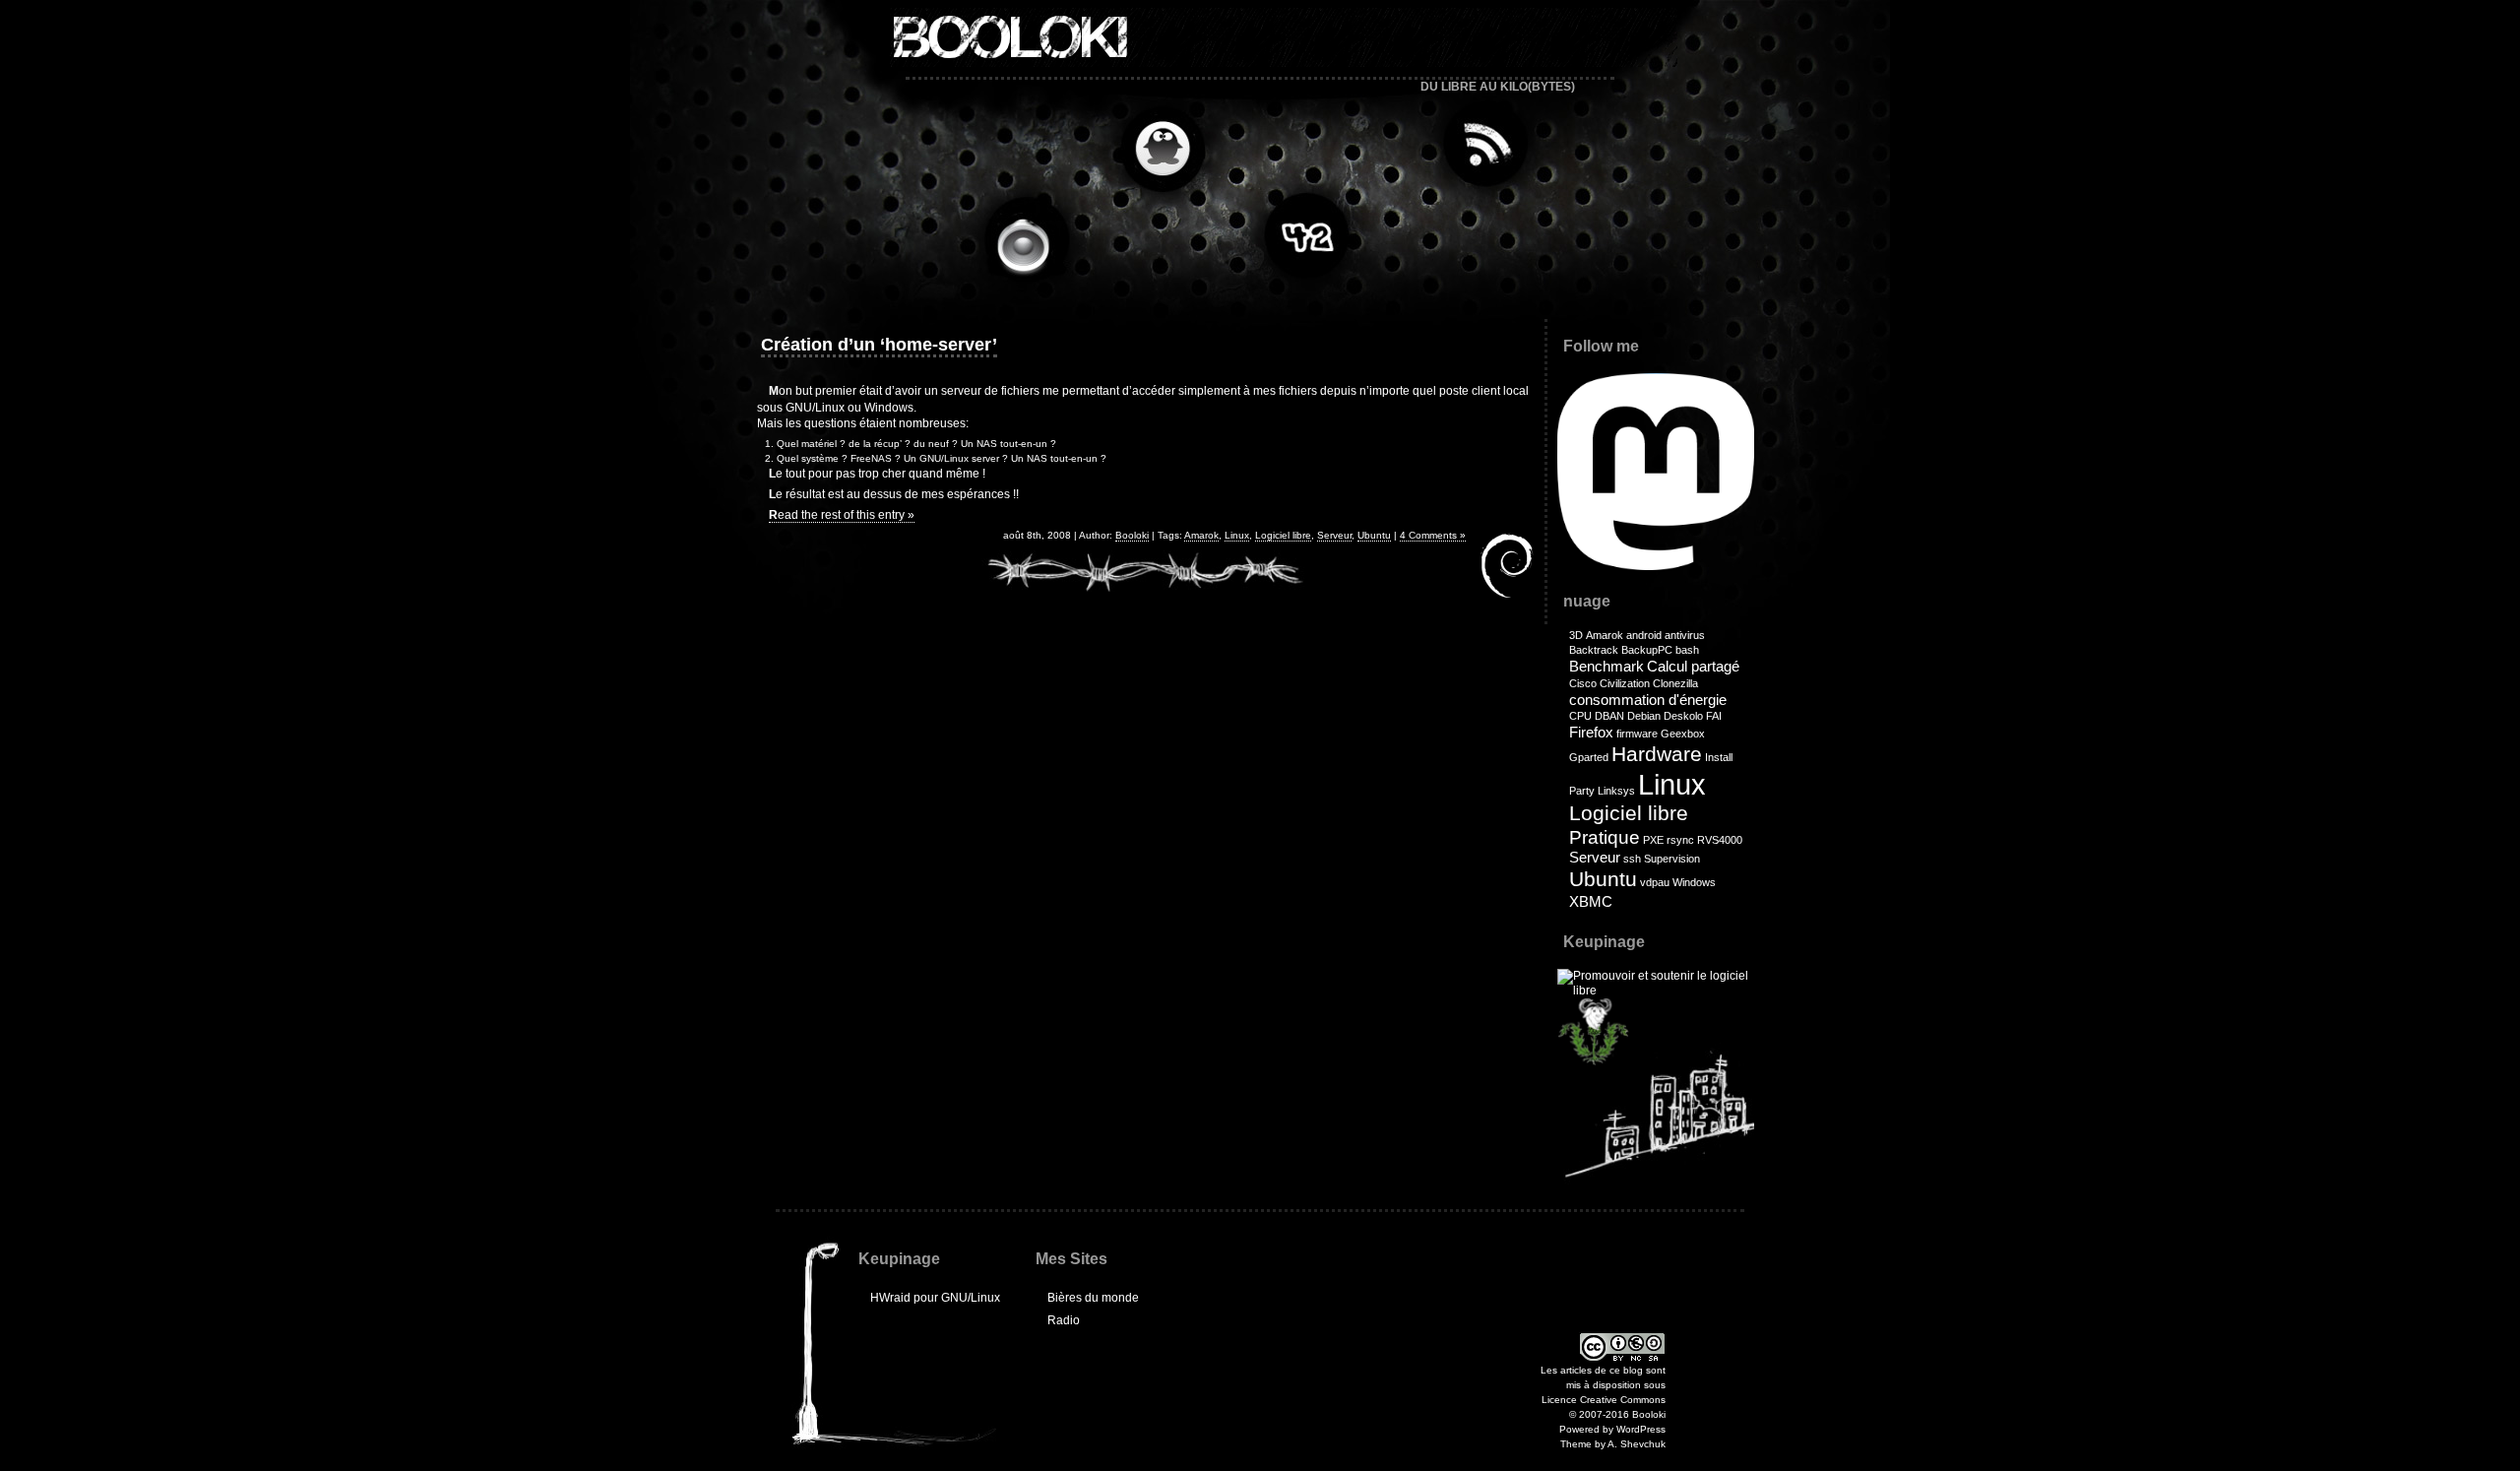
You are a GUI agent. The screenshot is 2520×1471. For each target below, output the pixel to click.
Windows (1694, 882)
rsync (1680, 840)
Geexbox (1683, 734)
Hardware (1657, 754)
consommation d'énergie (1648, 700)
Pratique (1605, 837)
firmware (1637, 734)
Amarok (1201, 535)
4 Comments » (1433, 535)
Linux (1237, 535)
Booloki (1008, 37)
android (1644, 635)
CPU (1580, 716)
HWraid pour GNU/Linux (935, 1298)
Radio (1032, 242)
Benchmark (1606, 666)
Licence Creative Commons (1604, 1400)
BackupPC (1647, 650)
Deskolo (1683, 716)
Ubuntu (1374, 535)
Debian (1644, 716)
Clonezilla (1675, 683)
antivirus (1685, 635)
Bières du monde (1093, 1298)
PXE (1653, 840)
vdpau (1655, 882)
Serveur (1334, 535)
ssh (1632, 859)
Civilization (1625, 683)
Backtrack (1594, 650)
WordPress (1641, 1429)
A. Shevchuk (1637, 1444)
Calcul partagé (1693, 666)
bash (1687, 650)
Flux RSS (1480, 144)
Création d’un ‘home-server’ (879, 345)
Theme (1576, 1444)
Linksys (1616, 791)
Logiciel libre (1283, 535)
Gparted (1589, 757)
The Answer (1303, 232)
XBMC (1591, 901)
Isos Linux (1156, 150)
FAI (1714, 716)
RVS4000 (1720, 840)
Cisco (1583, 683)
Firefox (1591, 732)
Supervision (1672, 859)
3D (1576, 635)
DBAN (1609, 716)
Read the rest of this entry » (842, 515)
